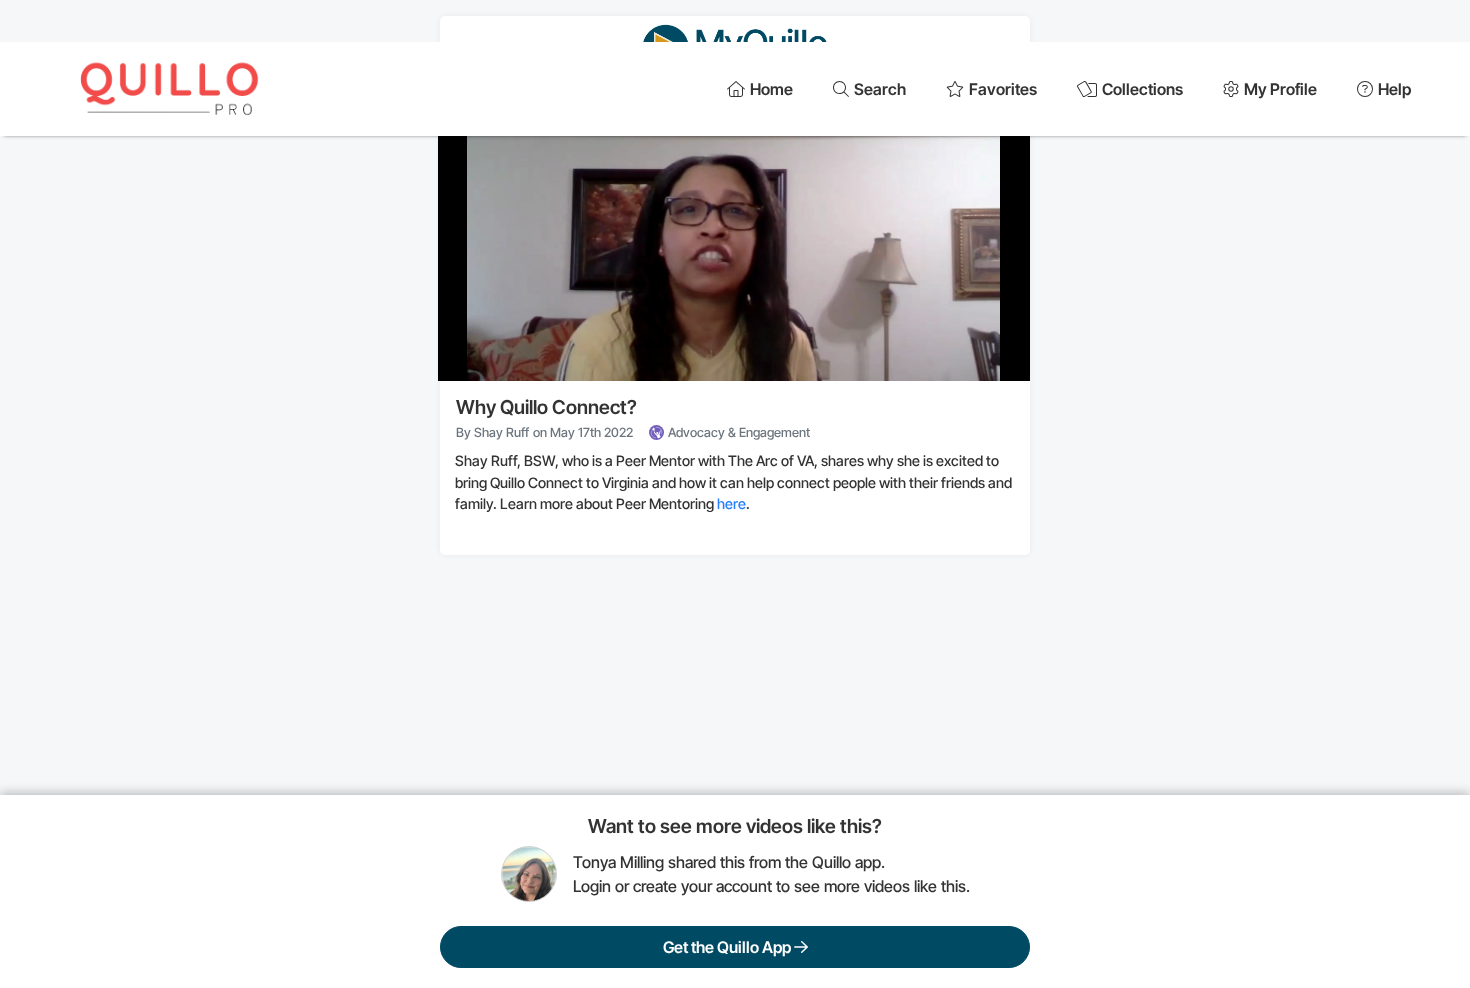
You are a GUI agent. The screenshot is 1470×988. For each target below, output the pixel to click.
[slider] (734, 317)
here (731, 503)
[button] (737, 234)
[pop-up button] (966, 349)
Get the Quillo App (728, 947)
